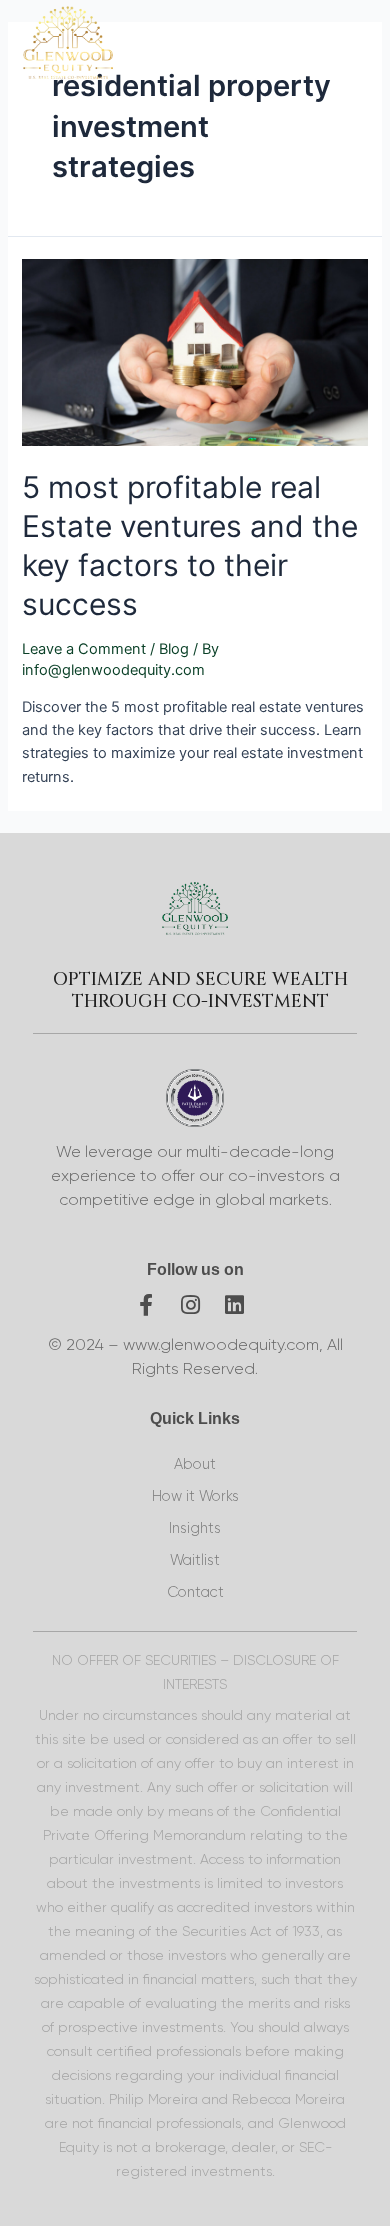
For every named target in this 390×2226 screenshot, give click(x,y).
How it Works (195, 1496)
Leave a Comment (84, 649)
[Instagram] (190, 1305)
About (195, 1464)
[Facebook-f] (146, 1305)
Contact (195, 1592)
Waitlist (195, 1560)
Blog (174, 649)
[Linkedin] (234, 1305)
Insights (195, 1528)
